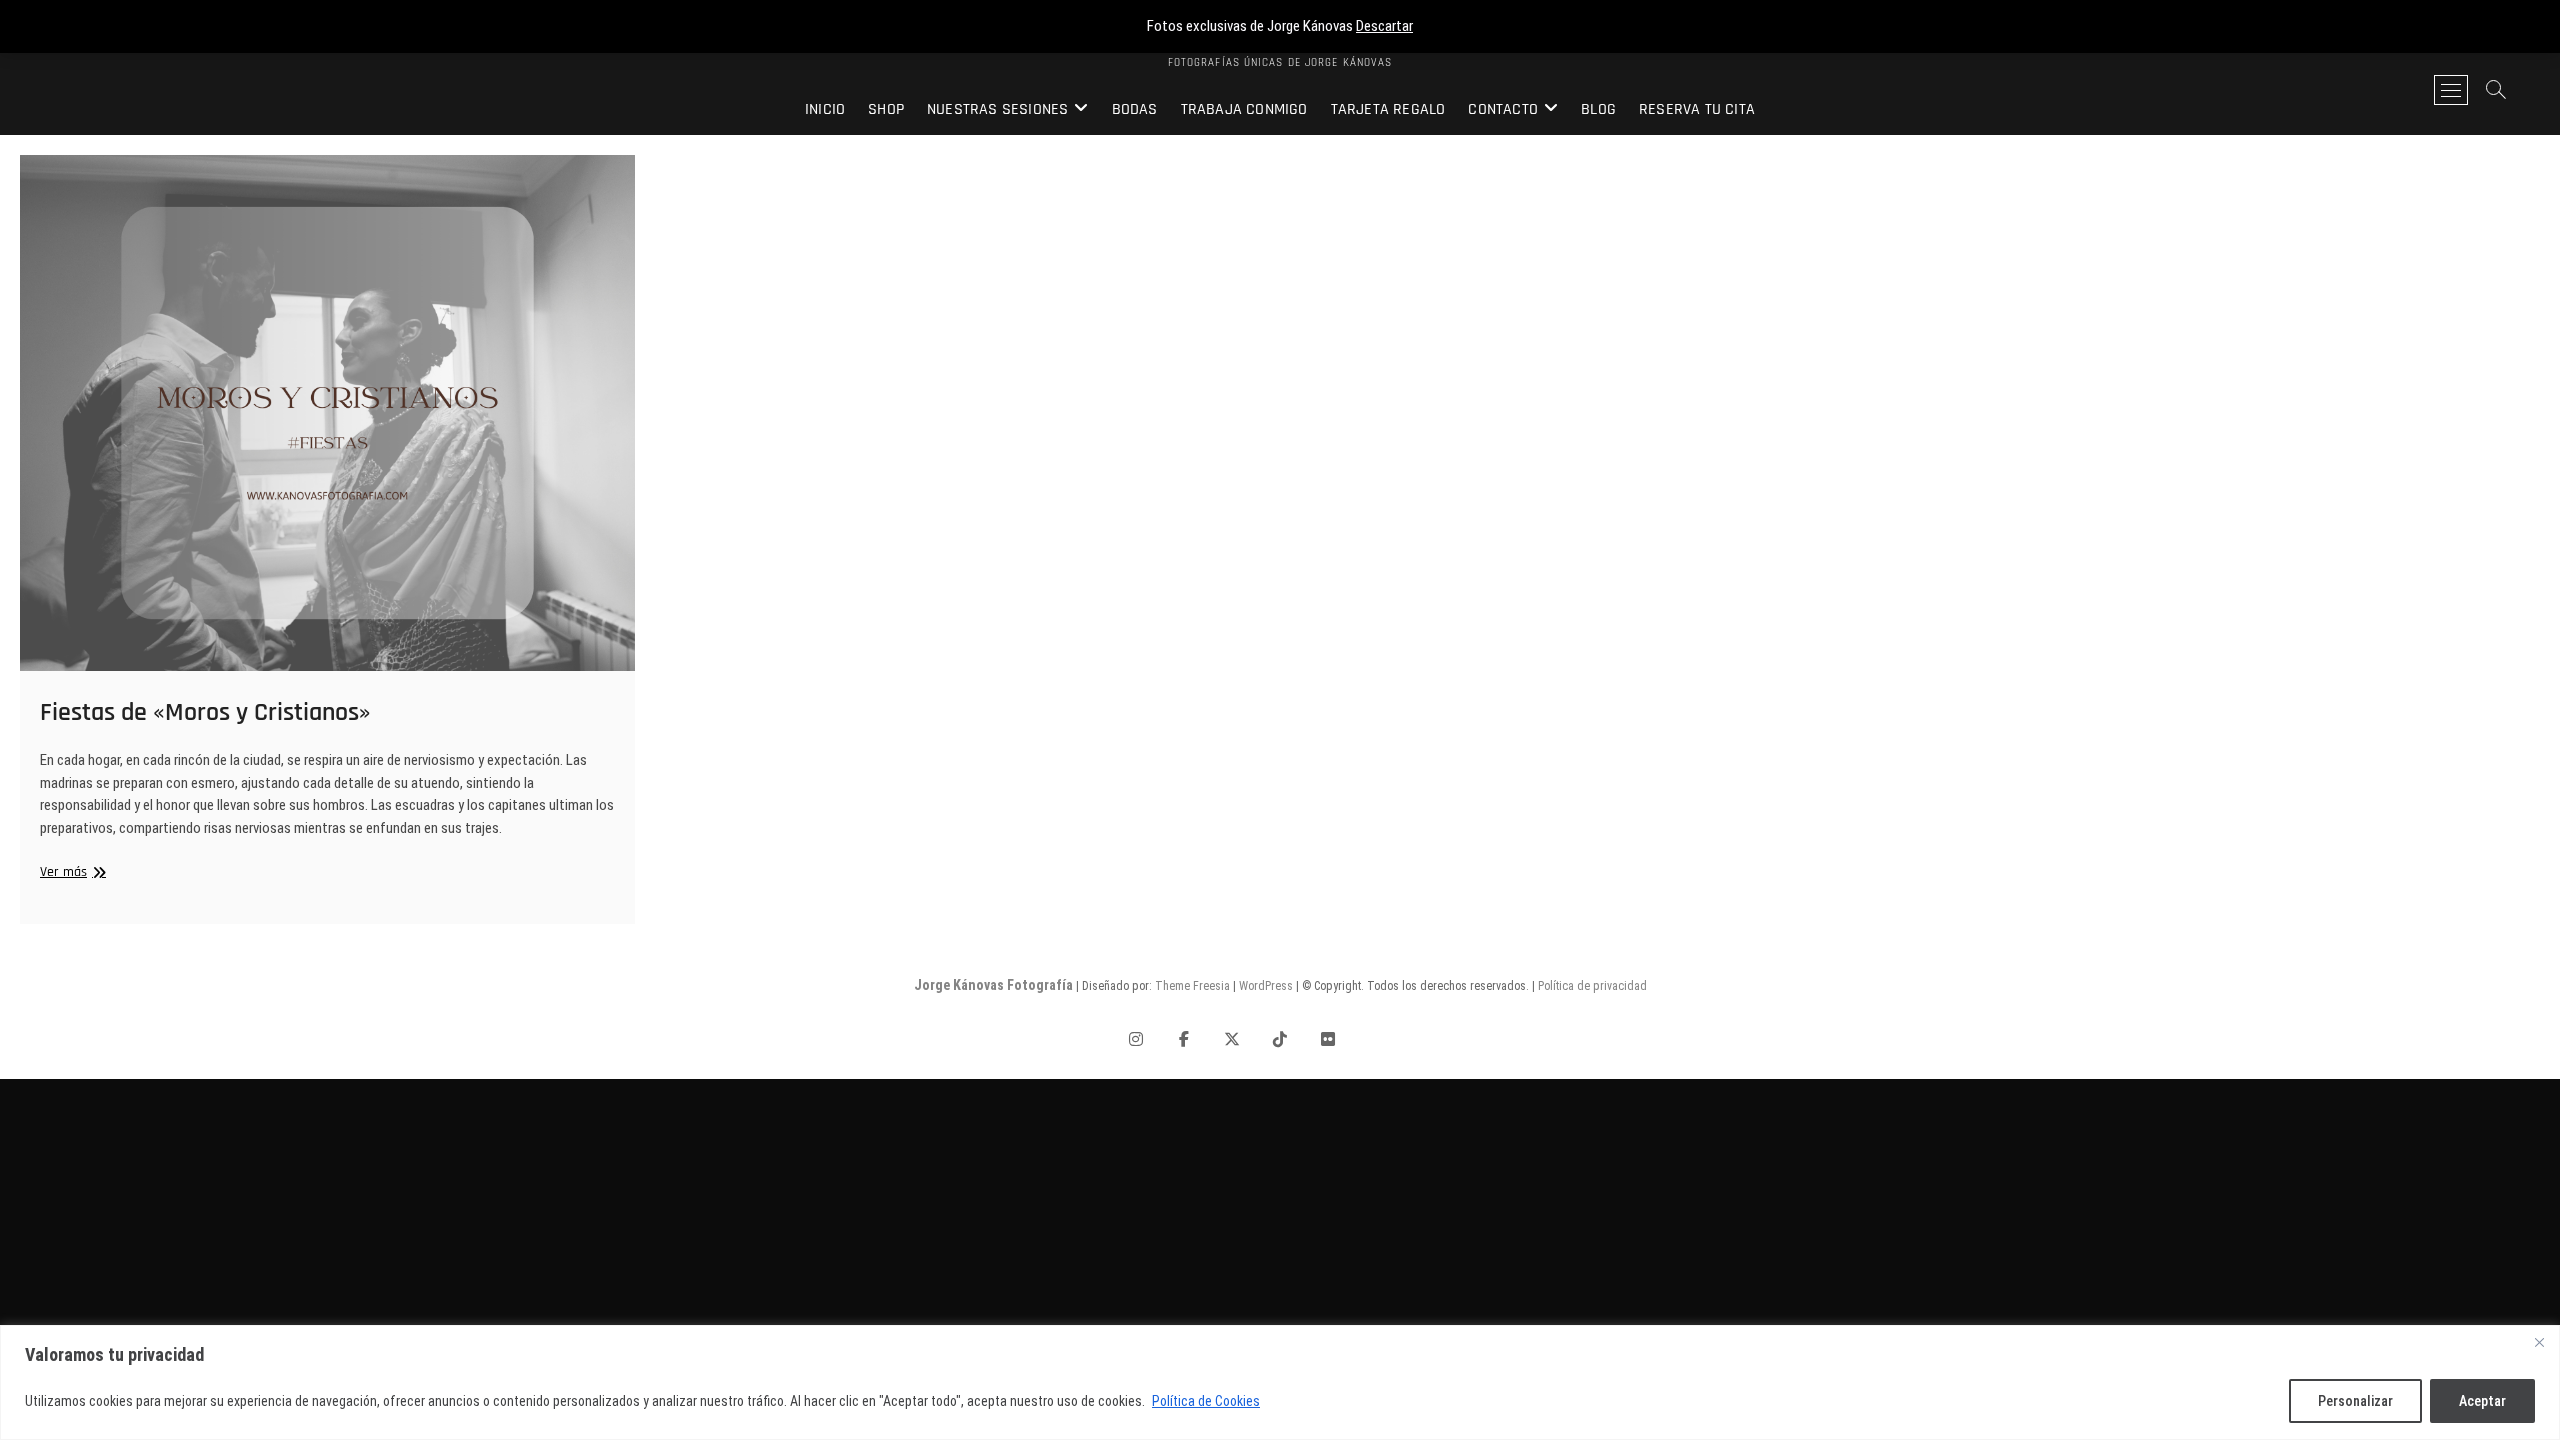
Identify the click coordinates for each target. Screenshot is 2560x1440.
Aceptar (2482, 1401)
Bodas (1135, 109)
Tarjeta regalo (1388, 109)
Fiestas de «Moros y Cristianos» (205, 712)
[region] (1280, 1382)
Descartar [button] (1384, 26)
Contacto (1503, 109)
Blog (1598, 109)
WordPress (1266, 986)
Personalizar (2355, 1401)
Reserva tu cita (1697, 109)
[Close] (2539, 1342)
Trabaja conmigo (1244, 109)
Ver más (70, 872)
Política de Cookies (1206, 1401)
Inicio (825, 109)
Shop (886, 109)
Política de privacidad (1592, 986)
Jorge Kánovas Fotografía (993, 985)
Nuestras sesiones (997, 109)
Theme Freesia (1192, 986)
